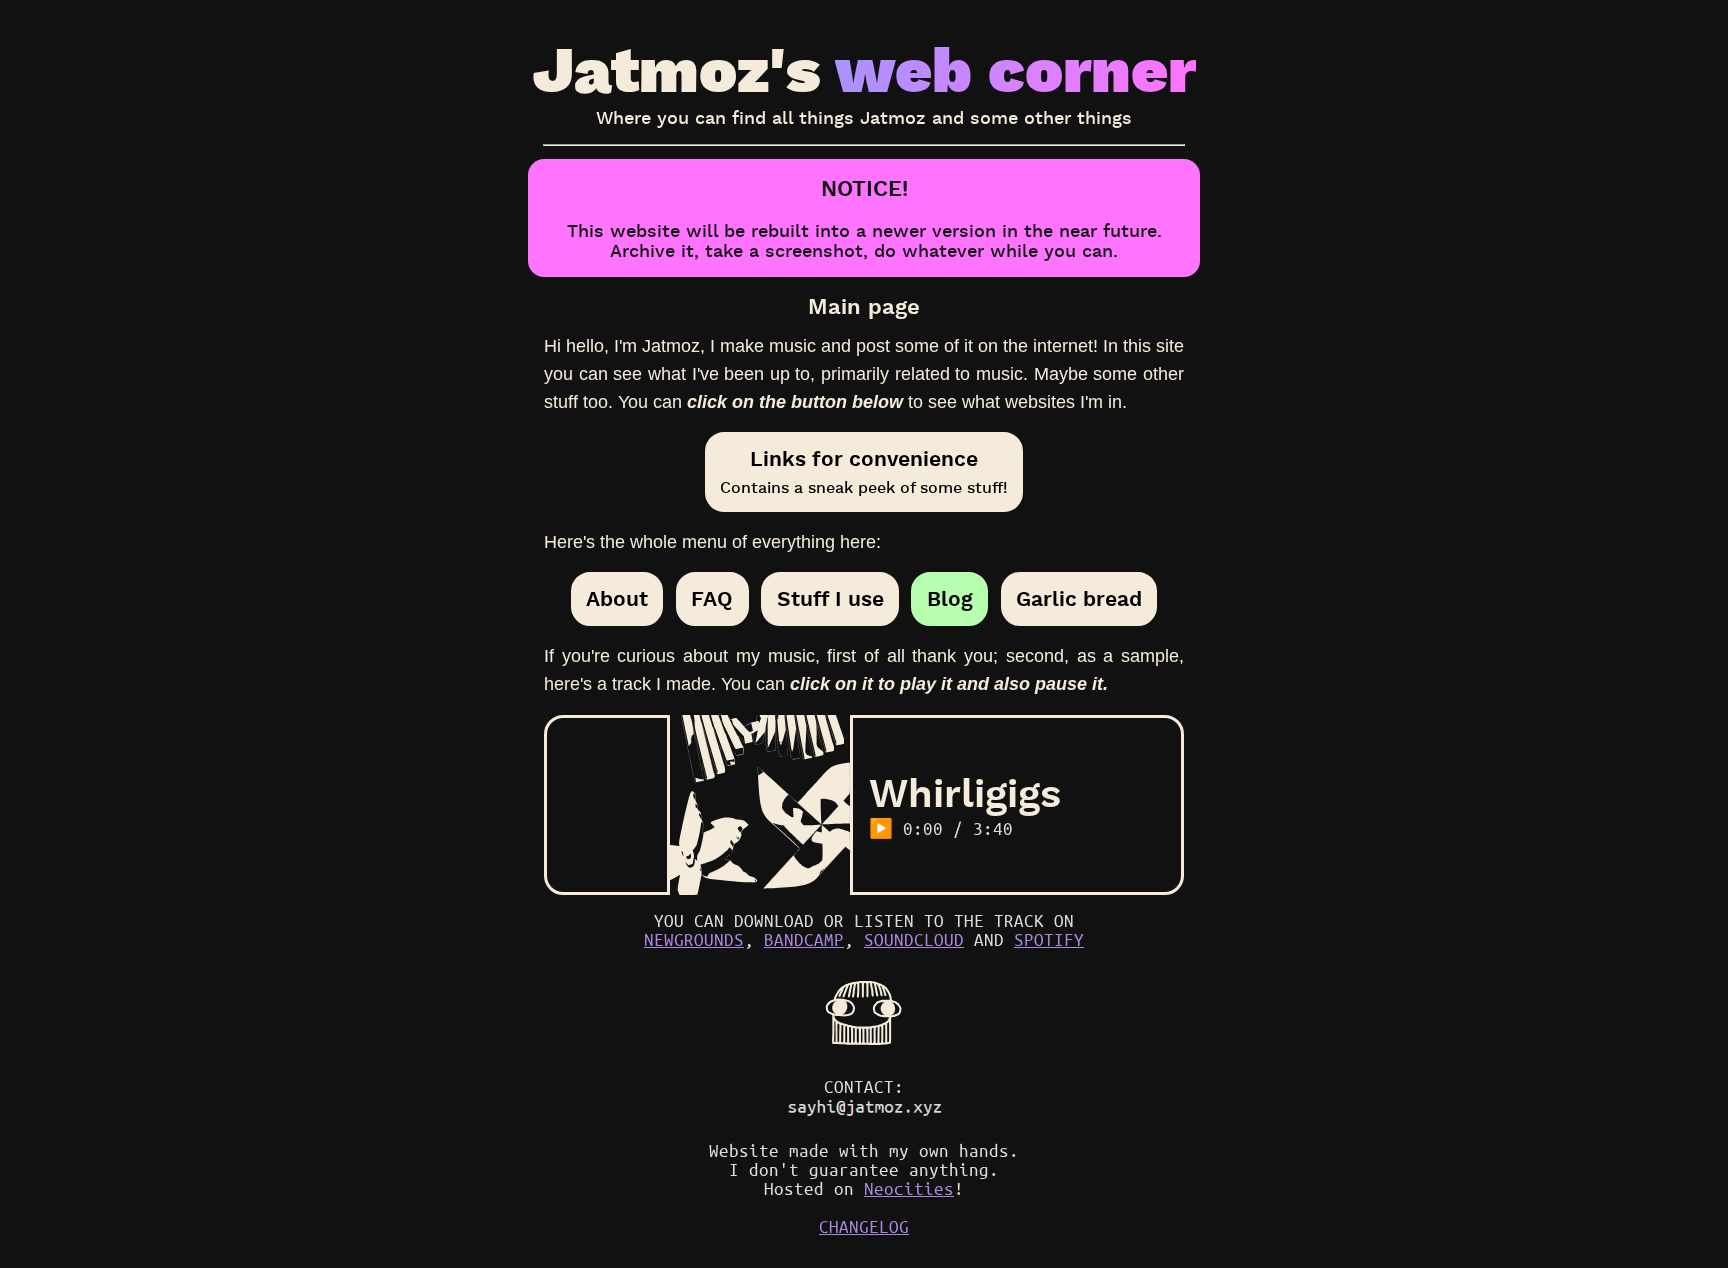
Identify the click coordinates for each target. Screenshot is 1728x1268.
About (617, 599)
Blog (950, 599)
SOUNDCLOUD (914, 939)
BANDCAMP (804, 939)
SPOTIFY (1049, 939)
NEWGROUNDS (694, 939)
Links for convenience (864, 471)
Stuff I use (830, 599)
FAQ (712, 599)
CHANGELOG (864, 1226)
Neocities (909, 1188)
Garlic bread (1079, 599)
